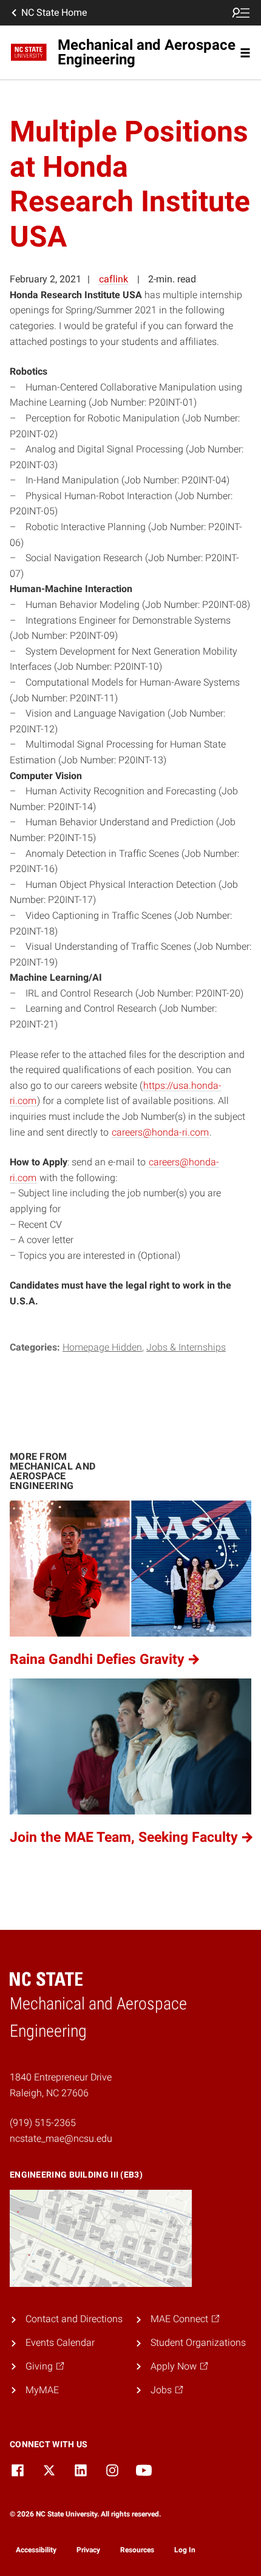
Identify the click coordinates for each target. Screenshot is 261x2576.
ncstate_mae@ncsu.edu (61, 2138)
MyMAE (42, 2390)
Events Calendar (60, 2343)
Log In (185, 2550)
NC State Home (54, 12)
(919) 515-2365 (43, 2123)
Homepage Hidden (102, 1347)
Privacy (88, 2550)
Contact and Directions (74, 2319)
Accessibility (36, 2550)
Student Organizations (198, 2343)
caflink (114, 279)
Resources (137, 2550)
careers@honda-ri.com (160, 1132)
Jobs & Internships (186, 1347)
